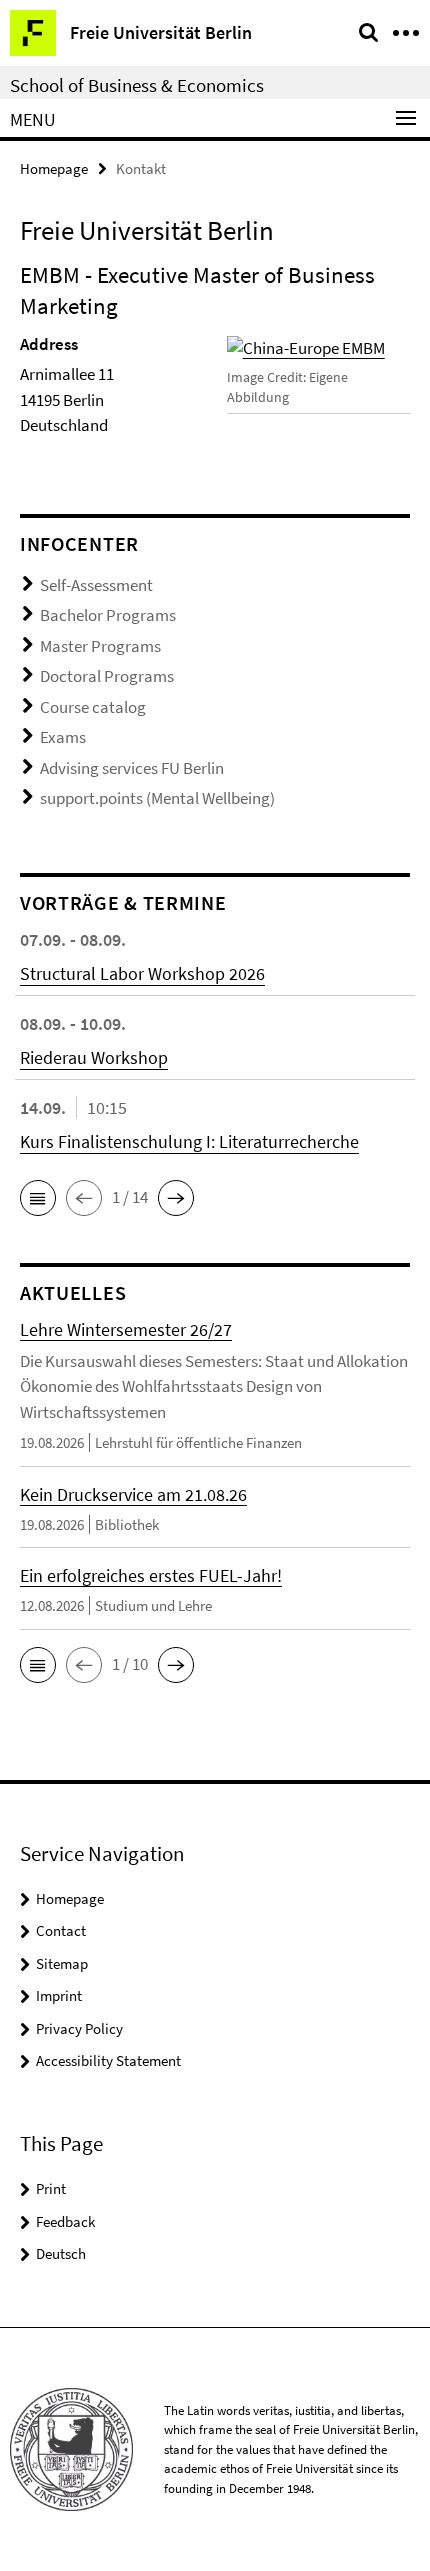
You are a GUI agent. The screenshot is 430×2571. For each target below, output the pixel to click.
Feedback (65, 2221)
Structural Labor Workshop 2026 (142, 973)
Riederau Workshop (94, 1057)
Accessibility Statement (108, 2060)
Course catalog (93, 707)
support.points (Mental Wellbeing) (157, 798)
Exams (63, 737)
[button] (38, 1198)
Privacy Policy (79, 2028)
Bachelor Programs (108, 615)
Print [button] (51, 2188)
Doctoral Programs (107, 676)
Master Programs (100, 646)
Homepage (54, 168)
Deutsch (61, 2253)
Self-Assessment (96, 585)
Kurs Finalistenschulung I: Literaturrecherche (189, 1141)
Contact (61, 1930)
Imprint (59, 1995)
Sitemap (62, 1963)
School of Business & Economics (137, 85)
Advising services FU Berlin (132, 768)
